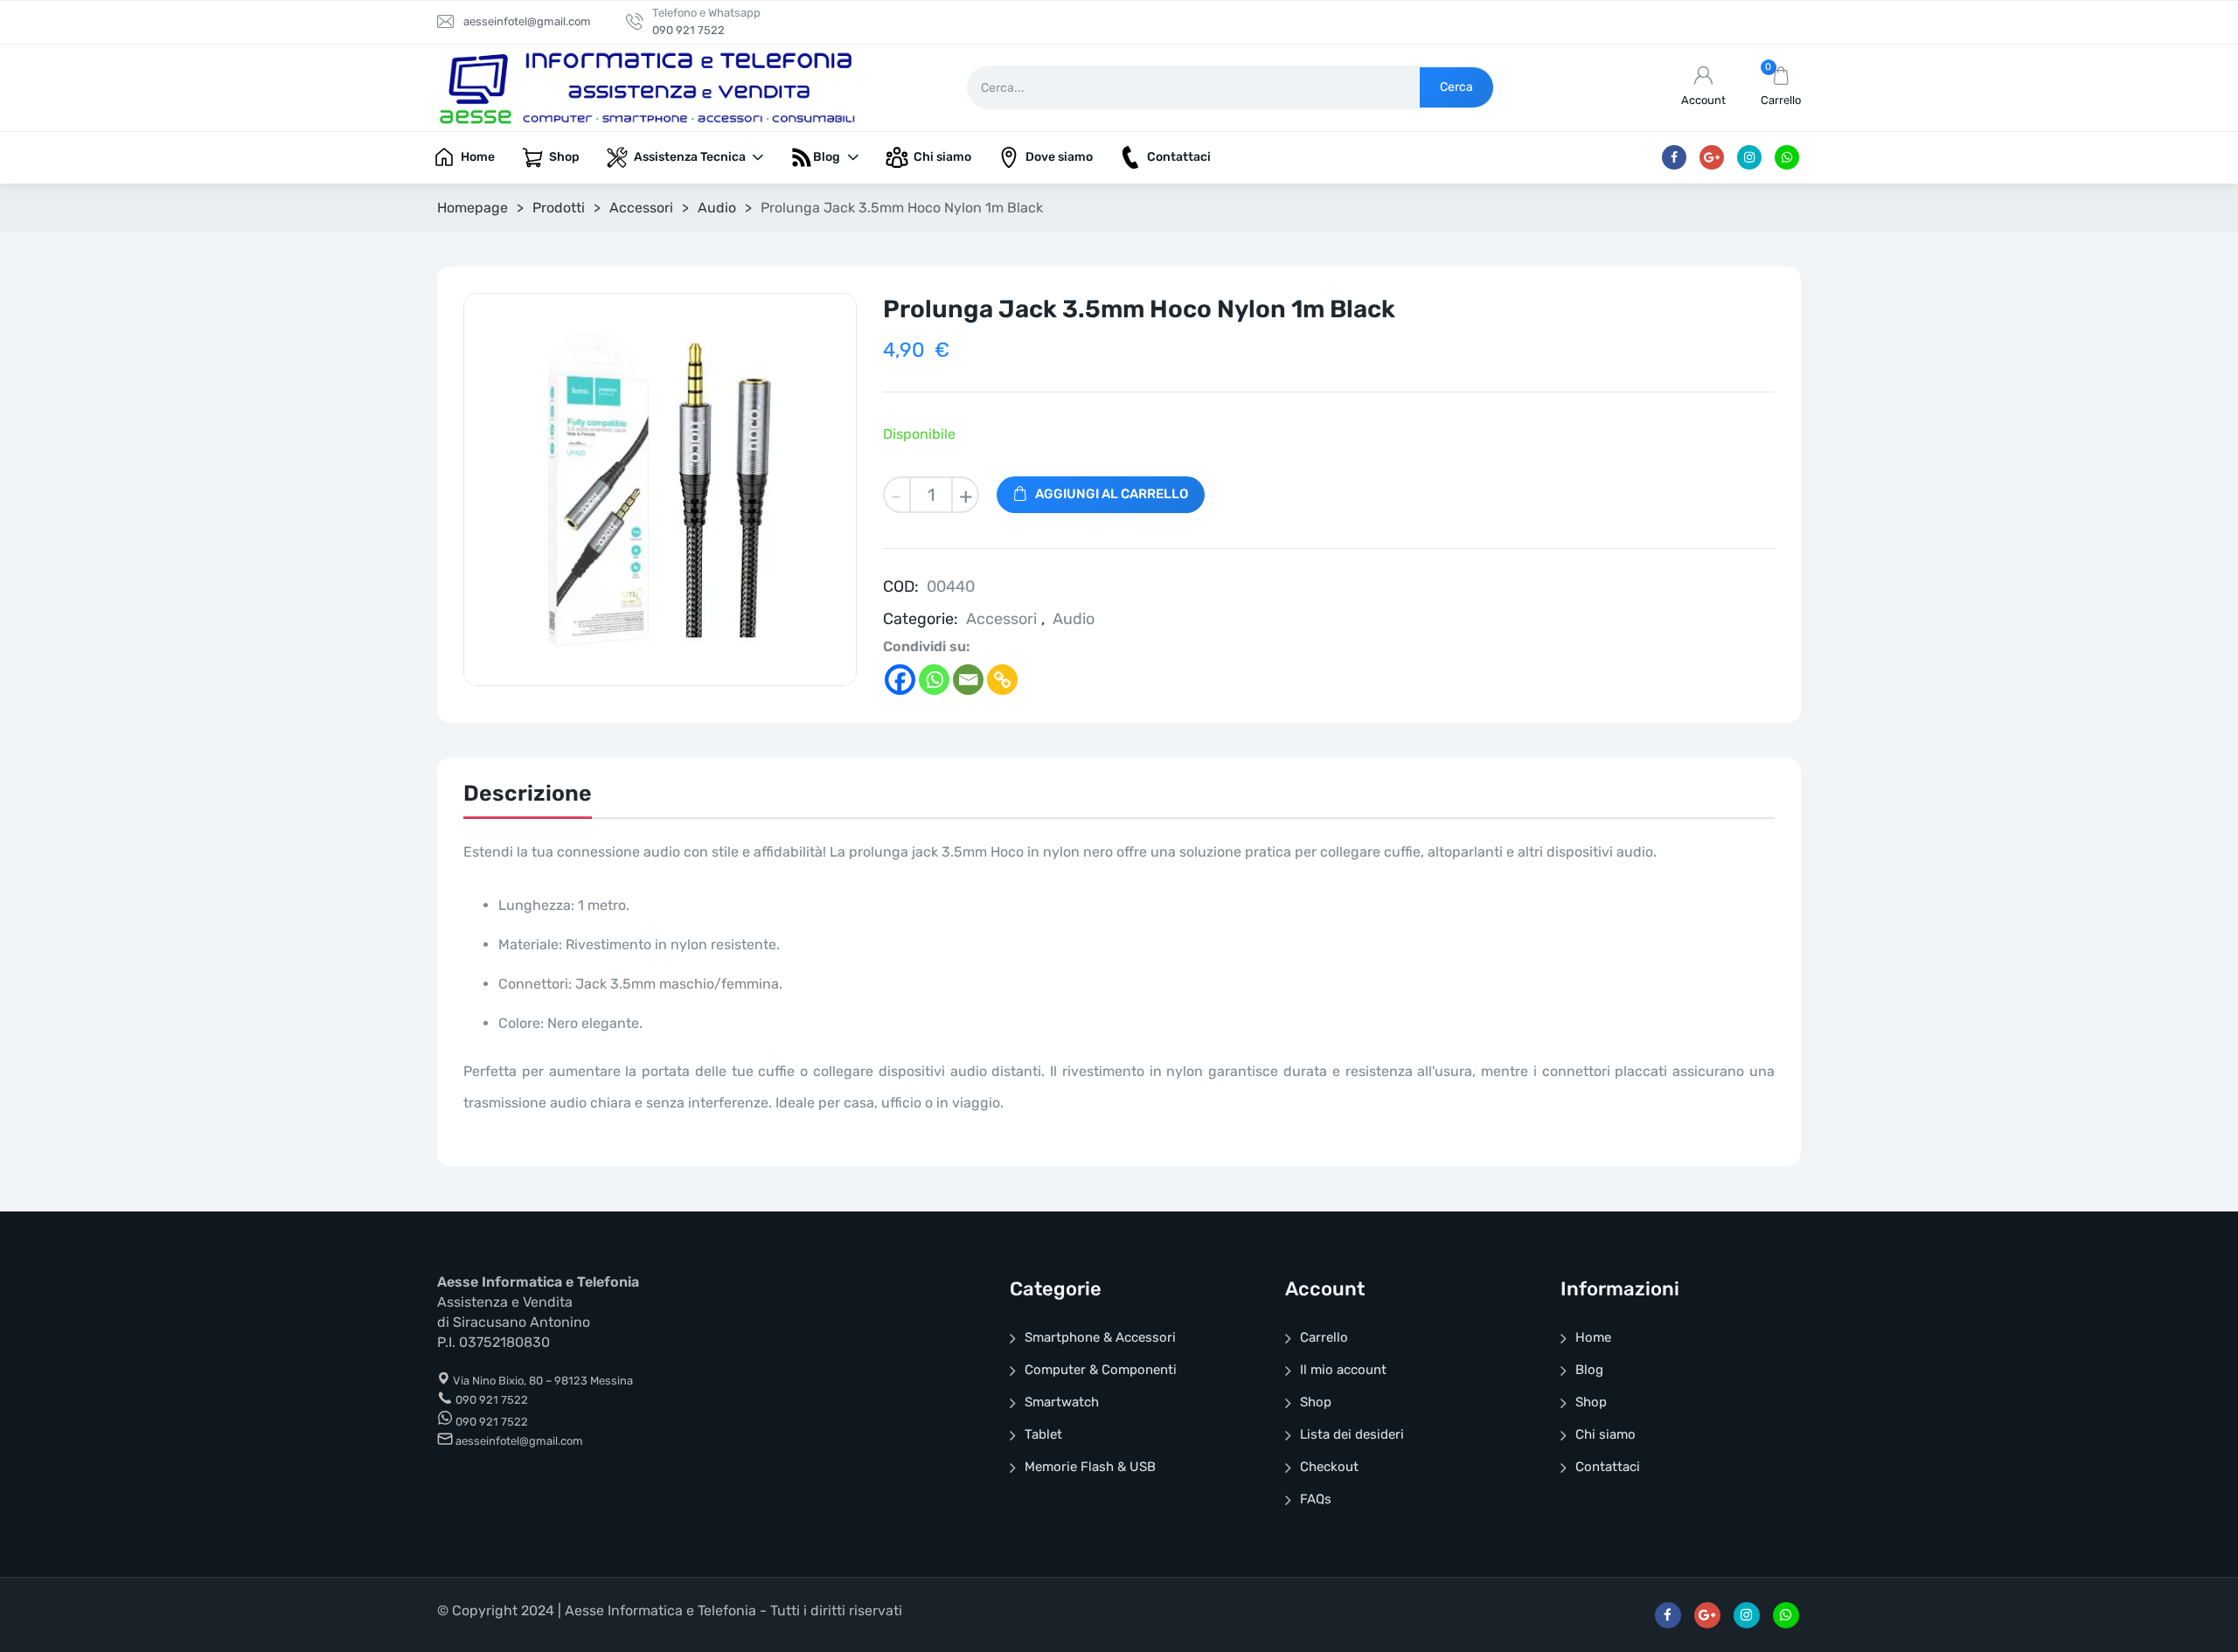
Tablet (1043, 1434)
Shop (1316, 1402)
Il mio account (1343, 1370)
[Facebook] (900, 680)
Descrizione (528, 793)
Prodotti (559, 208)
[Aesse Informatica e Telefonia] (647, 87)
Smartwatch (1062, 1402)
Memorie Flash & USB (1090, 1467)
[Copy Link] (1002, 680)
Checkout (1329, 1467)
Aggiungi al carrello (1112, 494)
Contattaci (1608, 1467)
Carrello (1324, 1337)
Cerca (1456, 87)
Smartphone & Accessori (1100, 1337)
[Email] (968, 680)
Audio (717, 208)
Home (1593, 1337)
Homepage (473, 208)
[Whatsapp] (934, 680)
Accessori (641, 208)
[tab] (528, 798)
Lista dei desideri (1352, 1434)
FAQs (1316, 1499)
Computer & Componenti (1101, 1370)
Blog (1589, 1370)
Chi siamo (1606, 1434)
